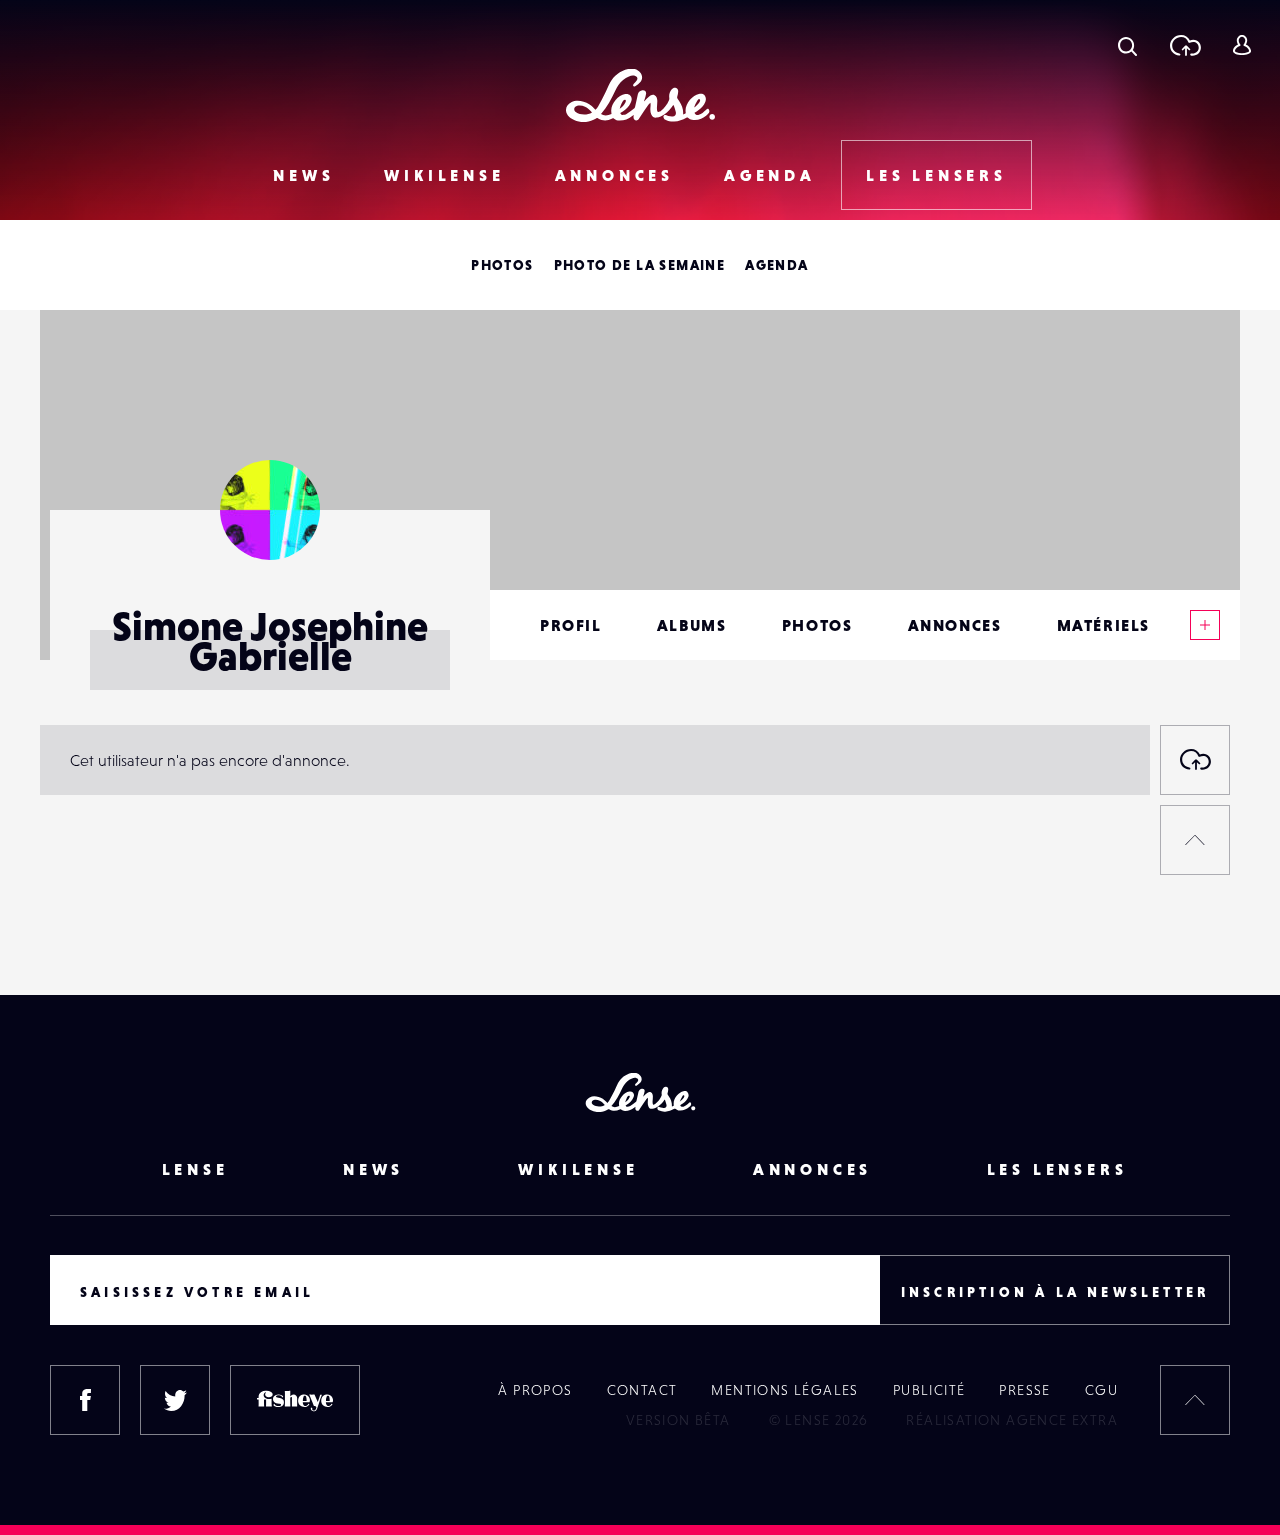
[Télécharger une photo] (1184, 45)
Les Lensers (936, 175)
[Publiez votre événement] (1195, 760)
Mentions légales (784, 1390)
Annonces (614, 175)
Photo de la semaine (640, 265)
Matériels (1103, 625)
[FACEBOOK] (85, 1400)
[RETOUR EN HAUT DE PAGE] (1195, 840)
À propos (535, 1390)
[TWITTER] (175, 1400)
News (303, 175)
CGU (1101, 1390)
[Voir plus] (1205, 625)
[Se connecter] (1241, 45)
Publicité (929, 1390)
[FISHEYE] (295, 1400)
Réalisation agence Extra (1012, 1420)
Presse (1024, 1390)
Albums (692, 625)
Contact (642, 1390)
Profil (571, 625)
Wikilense (444, 175)
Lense (195, 1169)
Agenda (770, 175)
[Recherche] (1127, 45)
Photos (502, 265)
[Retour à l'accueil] (640, 95)
